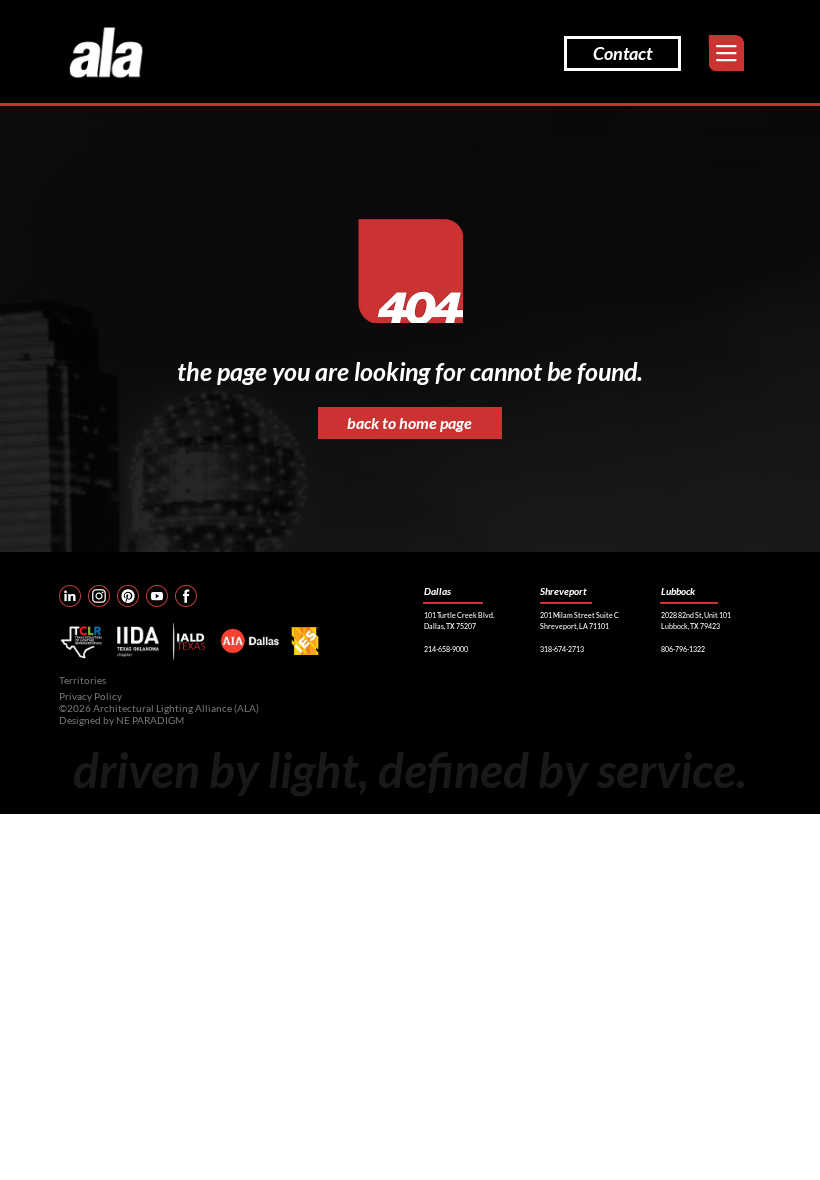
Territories (82, 680)
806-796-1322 (683, 649)
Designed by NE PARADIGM (121, 720)
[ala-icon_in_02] (70, 596)
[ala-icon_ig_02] (99, 596)
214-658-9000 (446, 649)
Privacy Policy (90, 696)
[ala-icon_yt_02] (157, 596)
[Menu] (727, 53)
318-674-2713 (562, 649)
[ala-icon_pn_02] (128, 596)
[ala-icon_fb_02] (186, 596)
